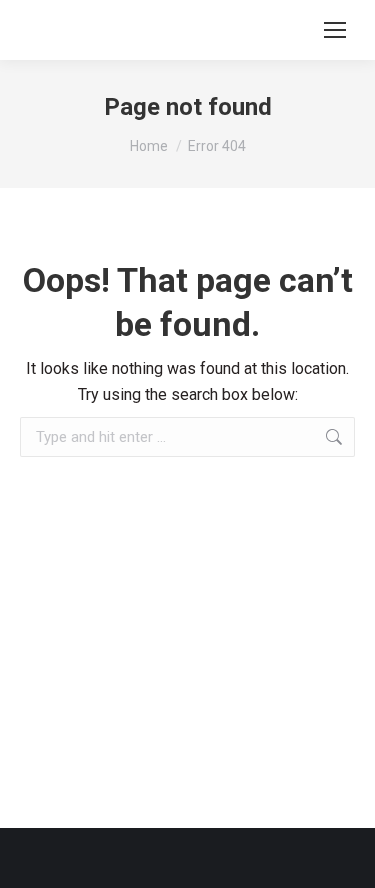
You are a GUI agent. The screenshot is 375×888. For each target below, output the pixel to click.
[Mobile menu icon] (335, 30)
